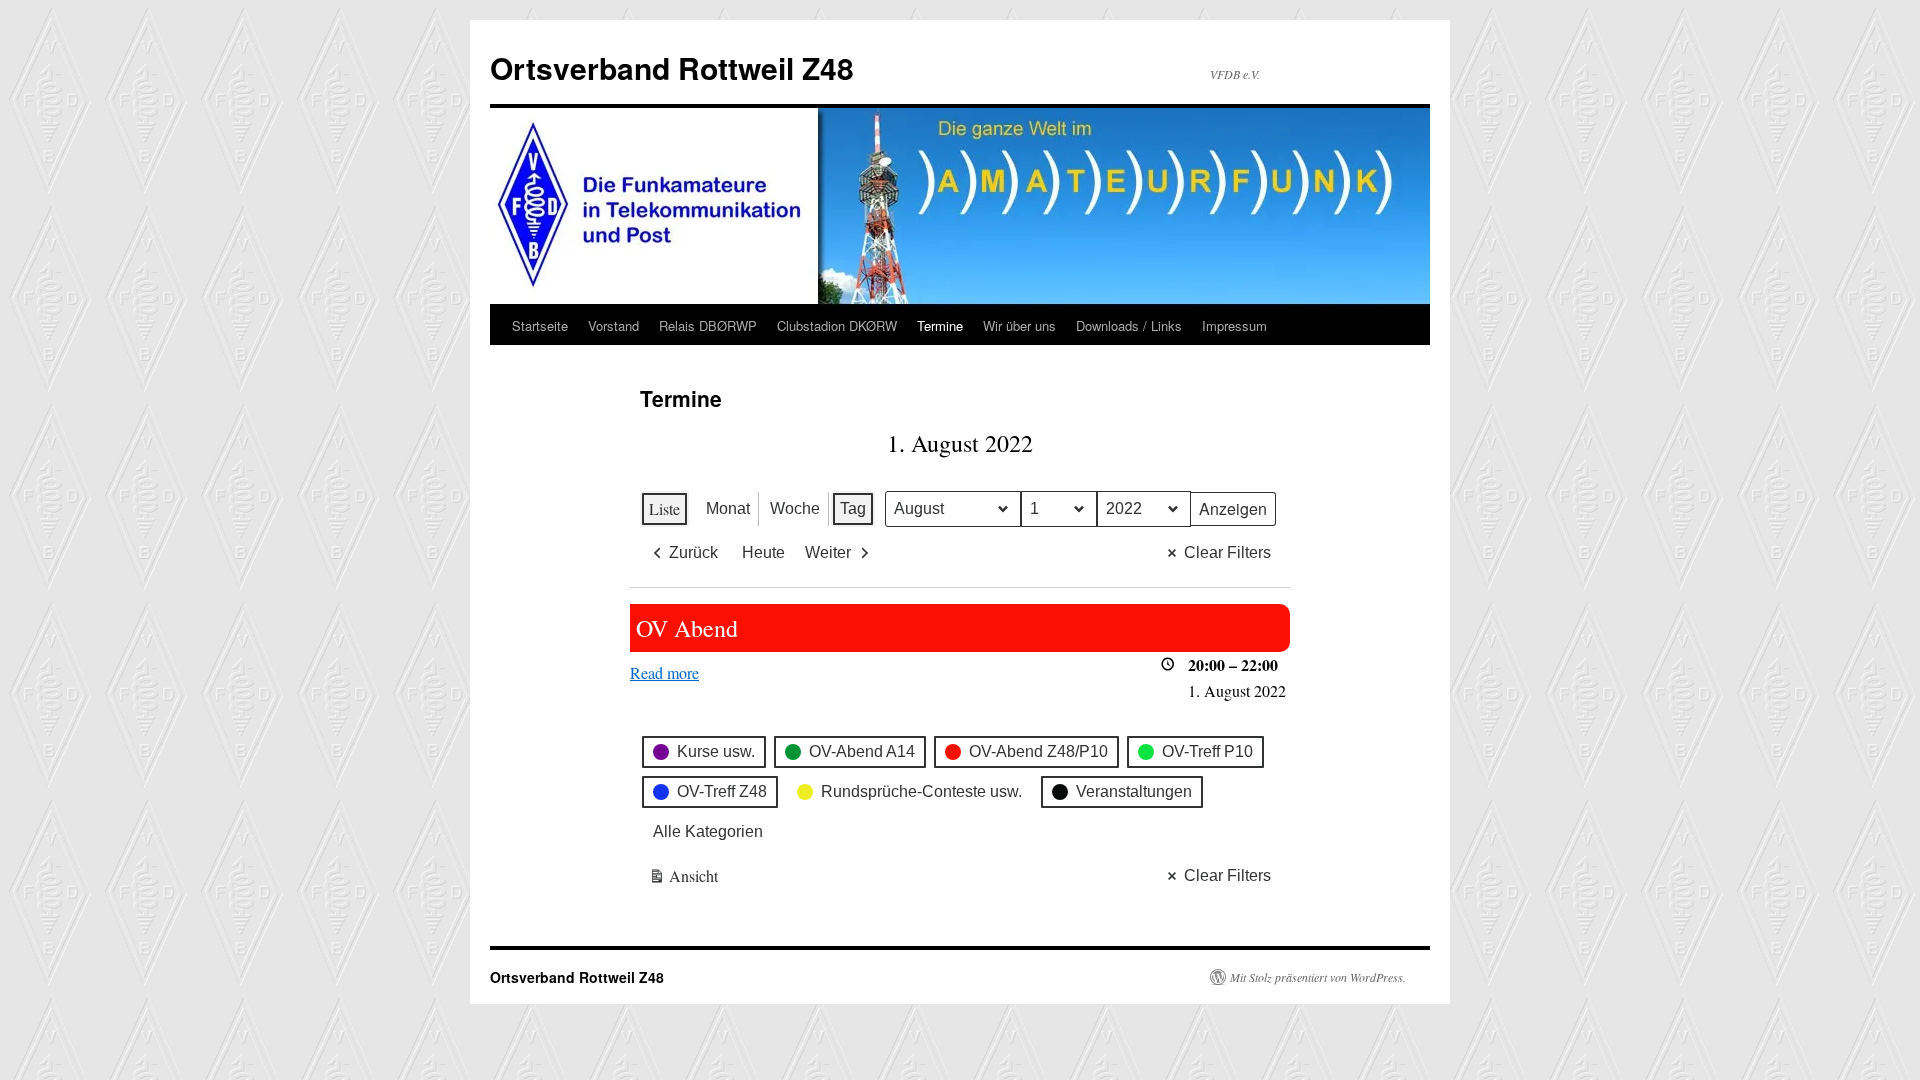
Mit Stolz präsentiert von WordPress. (1318, 977)
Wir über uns (1019, 325)
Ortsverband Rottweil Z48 (672, 67)
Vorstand (613, 325)
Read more (664, 672)
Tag (853, 508)
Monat (728, 508)
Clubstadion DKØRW (837, 325)
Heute (763, 552)
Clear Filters (1227, 552)
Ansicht (684, 879)
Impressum (1234, 325)
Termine (940, 325)
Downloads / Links (1129, 325)
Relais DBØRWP (708, 325)
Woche (795, 508)
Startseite (540, 325)
